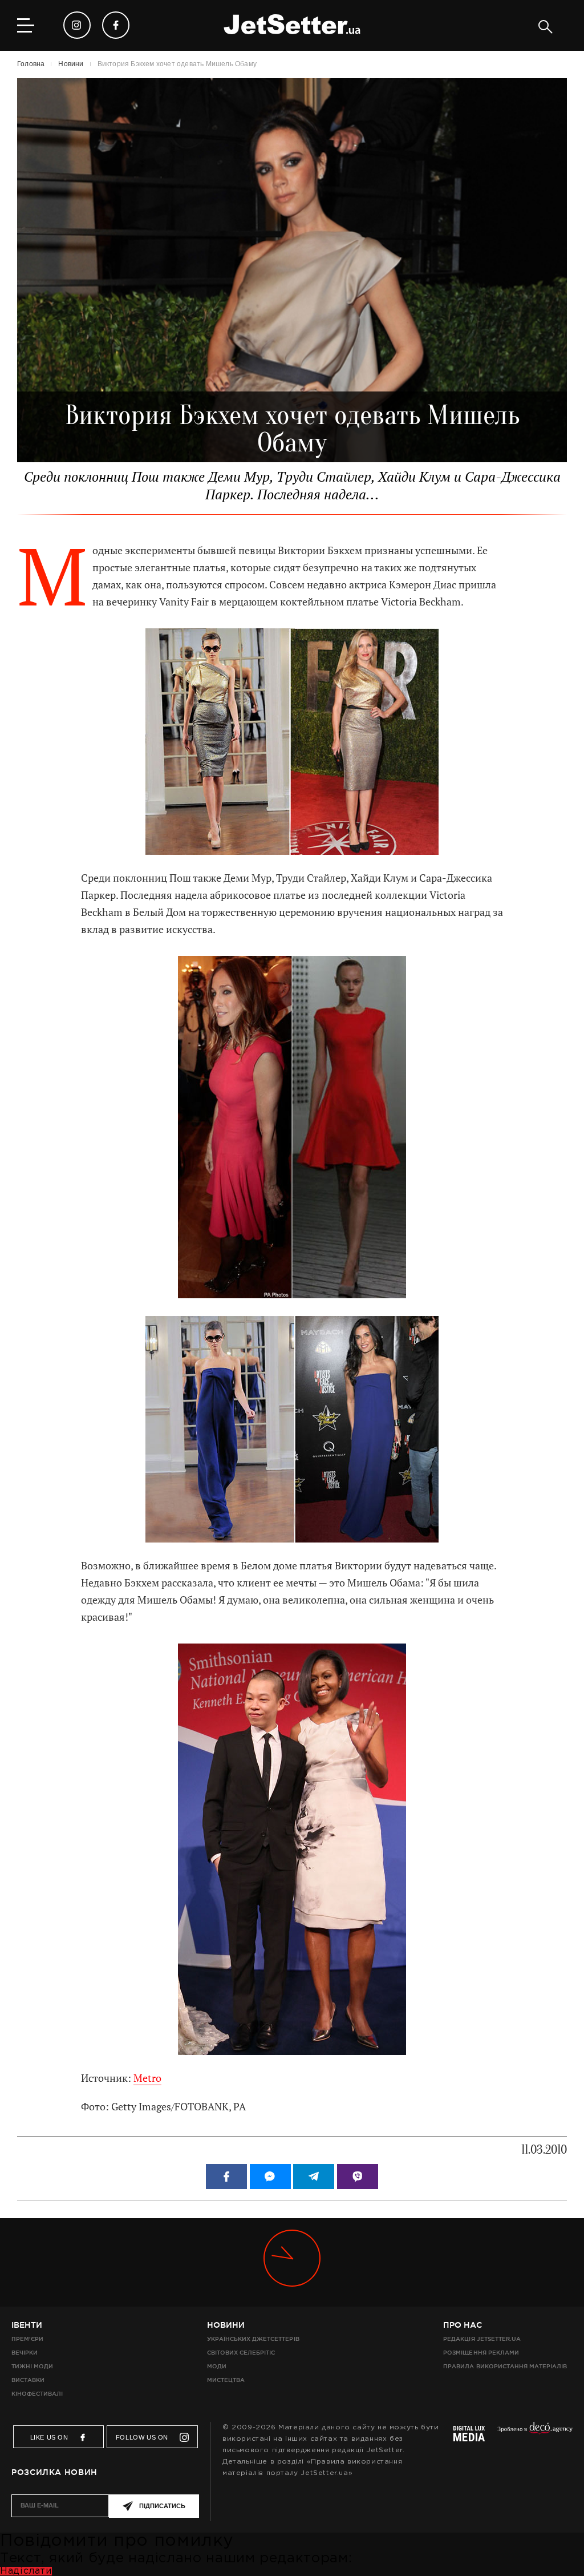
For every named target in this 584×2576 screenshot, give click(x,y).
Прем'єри (27, 2339)
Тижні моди (32, 2366)
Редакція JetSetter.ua (482, 2339)
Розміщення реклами (481, 2353)
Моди (217, 2366)
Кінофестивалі (37, 2394)
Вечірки (25, 2353)
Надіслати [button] (26, 2571)
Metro (147, 2078)
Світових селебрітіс (241, 2353)
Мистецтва (226, 2380)
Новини (226, 2325)
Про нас (463, 2325)
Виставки (28, 2380)
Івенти (27, 2325)
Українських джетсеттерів (253, 2339)
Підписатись (162, 2506)
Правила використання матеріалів (505, 2366)
